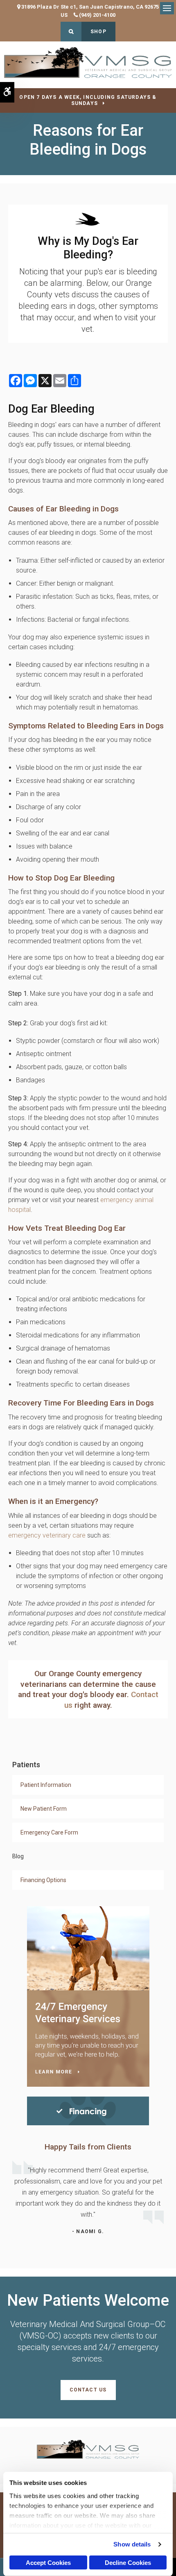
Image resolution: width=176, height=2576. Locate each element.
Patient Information (46, 1785)
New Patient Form (44, 1809)
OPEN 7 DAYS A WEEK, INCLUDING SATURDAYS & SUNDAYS (88, 100)
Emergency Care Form (49, 1832)
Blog (18, 1856)
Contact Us (88, 2390)
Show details (132, 2544)
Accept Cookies (48, 2563)
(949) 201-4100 (97, 15)
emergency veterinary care (47, 1535)
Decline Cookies (128, 2563)
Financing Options (43, 1880)
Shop (98, 32)
